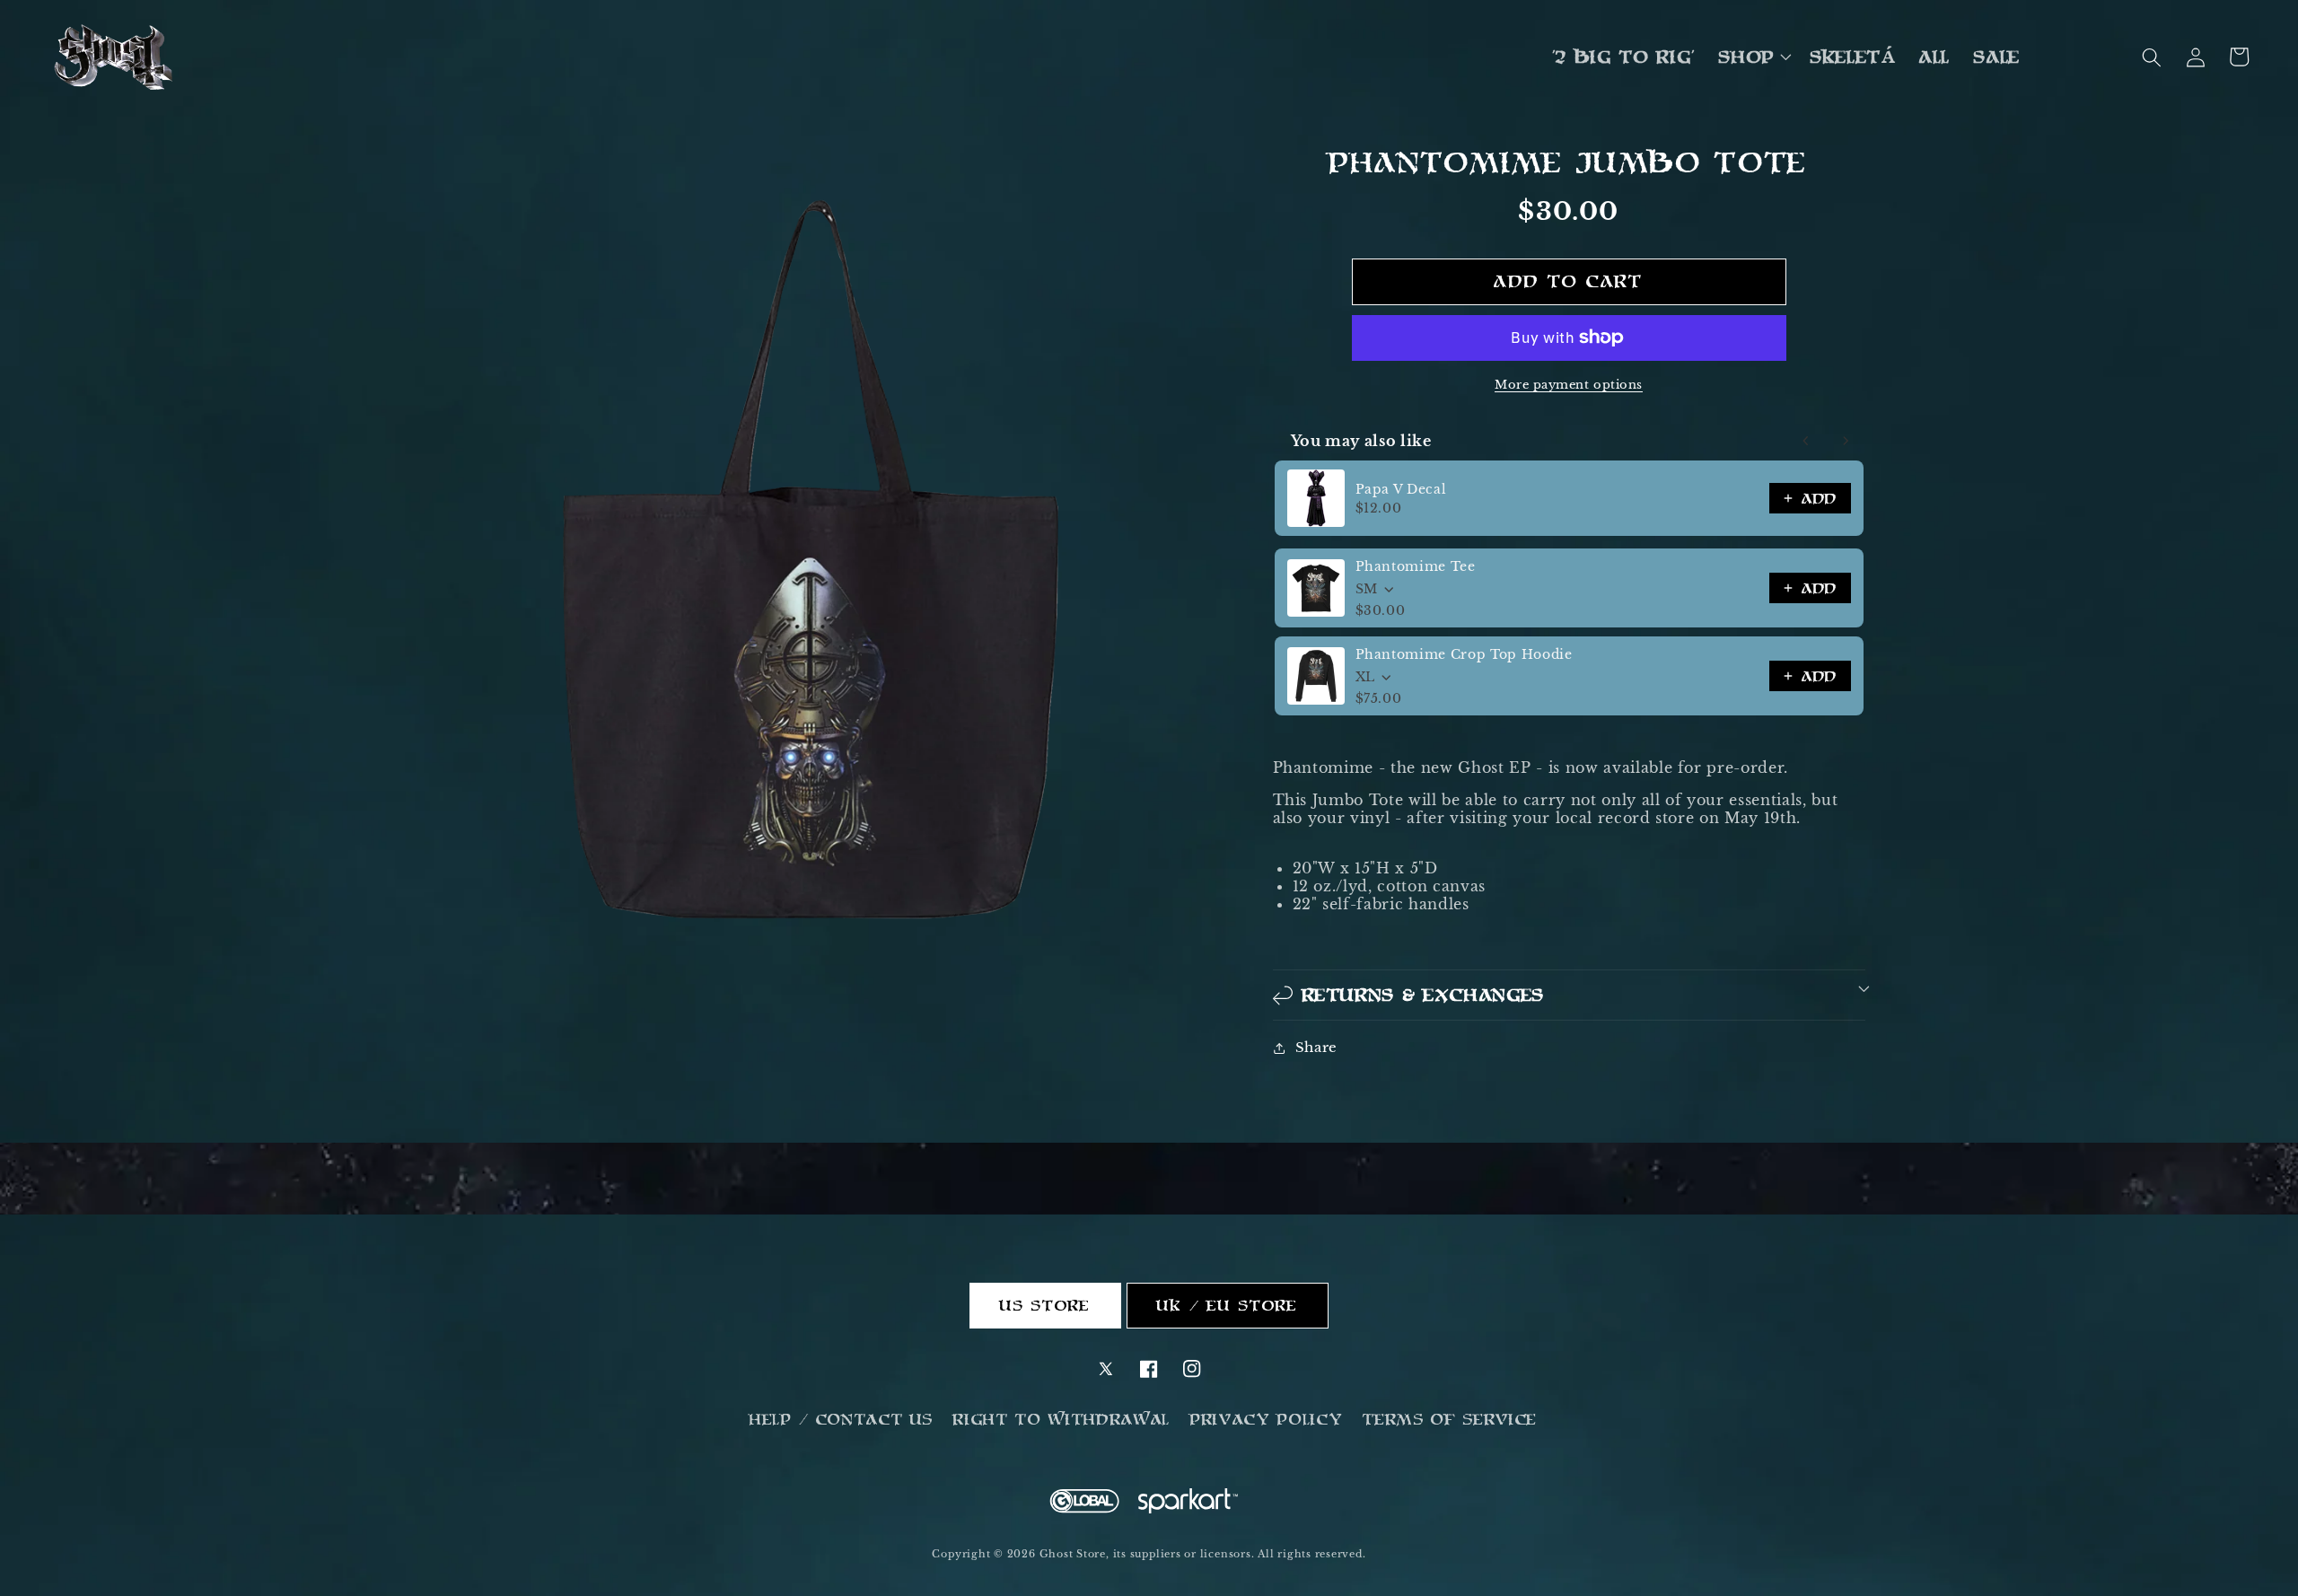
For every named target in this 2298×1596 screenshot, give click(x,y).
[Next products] (1846, 441)
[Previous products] (1806, 441)
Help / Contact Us (842, 1419)
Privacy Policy (1267, 1419)
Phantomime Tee (1416, 566)
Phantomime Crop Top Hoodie (1464, 654)
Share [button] (1316, 1047)
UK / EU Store (1228, 1305)
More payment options (1569, 385)
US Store (1046, 1305)
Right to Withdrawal (1062, 1419)
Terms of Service (1450, 1419)
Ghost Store (1073, 1554)
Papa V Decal (1401, 489)
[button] (1753, 57)
